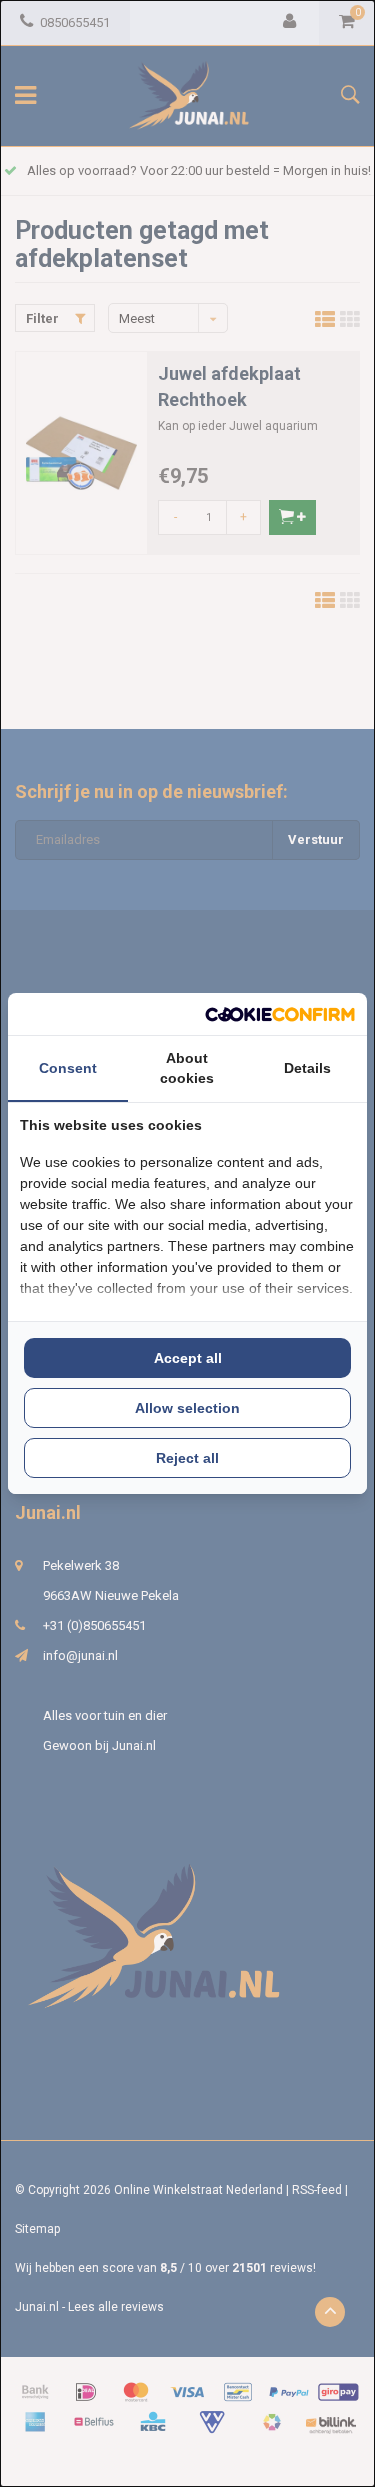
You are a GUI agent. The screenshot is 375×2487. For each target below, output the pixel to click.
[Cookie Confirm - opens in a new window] (280, 1014)
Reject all (187, 1458)
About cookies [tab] (187, 1068)
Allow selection (187, 1408)
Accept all (188, 1358)
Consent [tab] (68, 1068)
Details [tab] (307, 1068)
